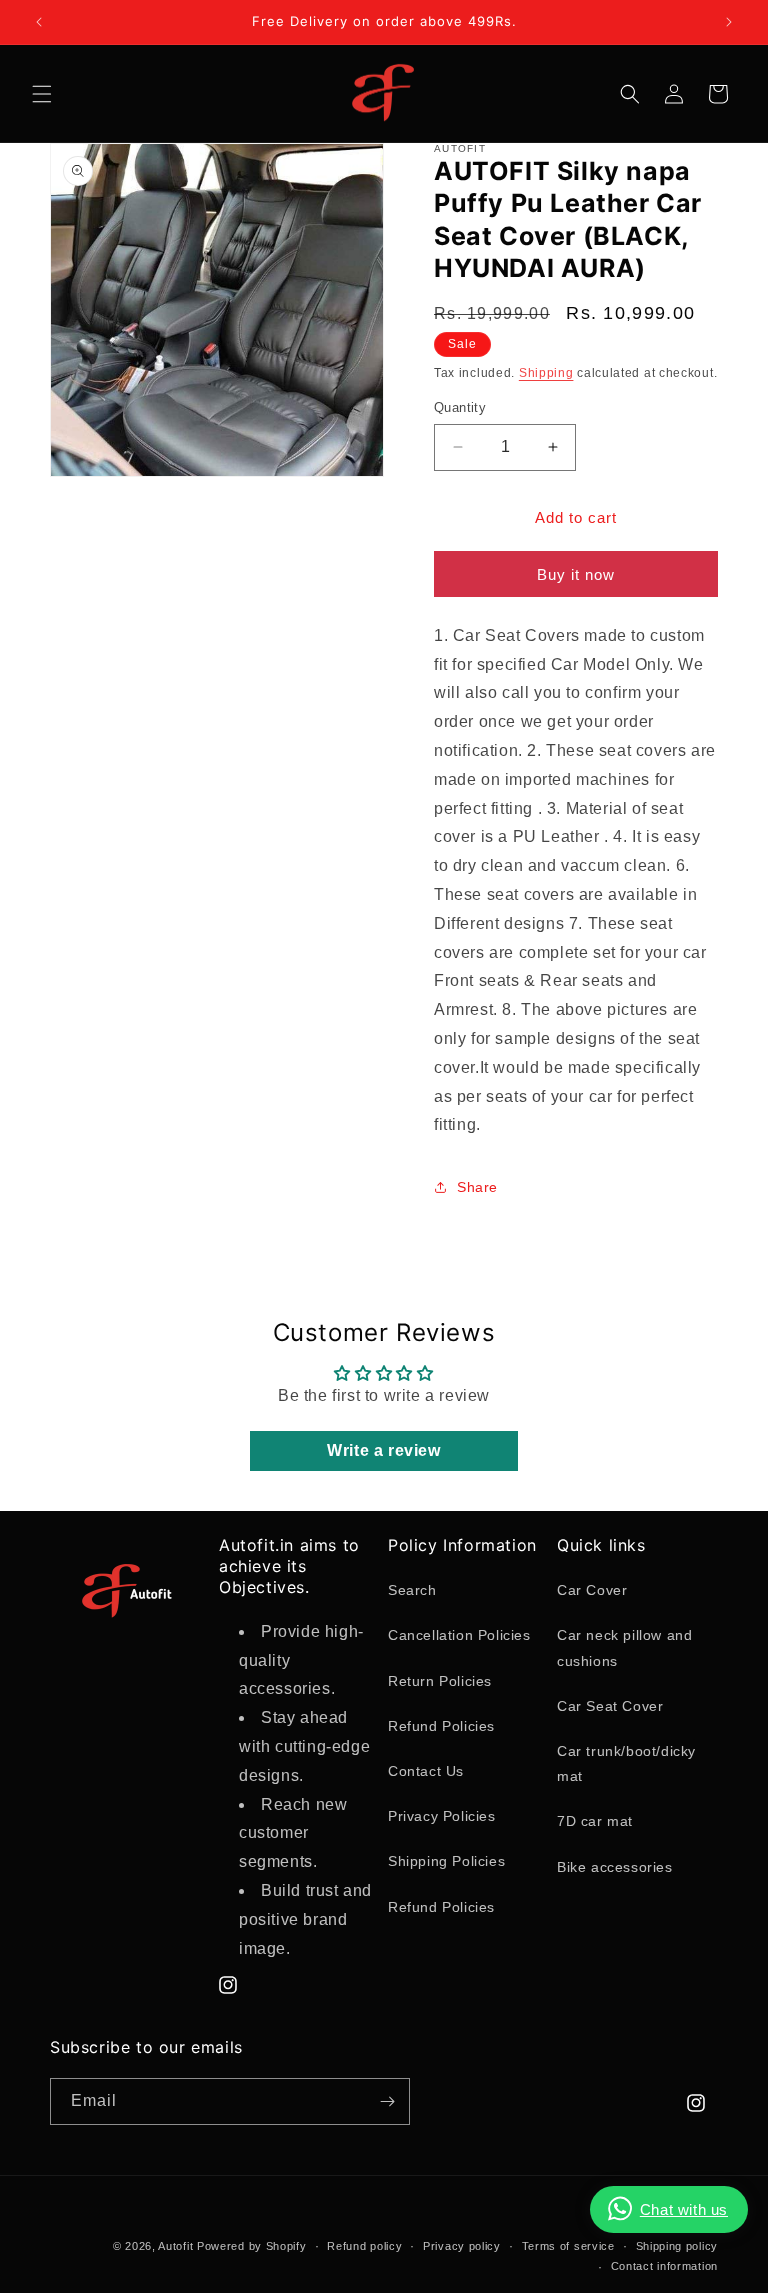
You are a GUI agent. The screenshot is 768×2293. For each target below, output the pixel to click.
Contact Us (426, 1771)
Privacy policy (462, 2246)
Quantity (460, 407)
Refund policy (364, 2246)
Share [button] (477, 1187)
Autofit (175, 2246)
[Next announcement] (729, 22)
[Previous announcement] (39, 22)
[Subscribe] (387, 2101)
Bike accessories (615, 1867)
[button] (42, 94)
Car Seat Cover (610, 1706)
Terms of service (568, 2246)
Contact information (664, 2266)
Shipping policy (677, 2246)
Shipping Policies (446, 1861)
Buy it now (576, 574)
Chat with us (684, 2209)
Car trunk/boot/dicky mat (626, 1763)
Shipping (546, 373)
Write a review (383, 1450)
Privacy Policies (442, 1816)
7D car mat (595, 1821)
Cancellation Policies (459, 1635)
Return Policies (440, 1681)
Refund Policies (441, 1726)
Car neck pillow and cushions (624, 1647)
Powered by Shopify (252, 2246)
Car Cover (592, 1590)
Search (412, 1590)
